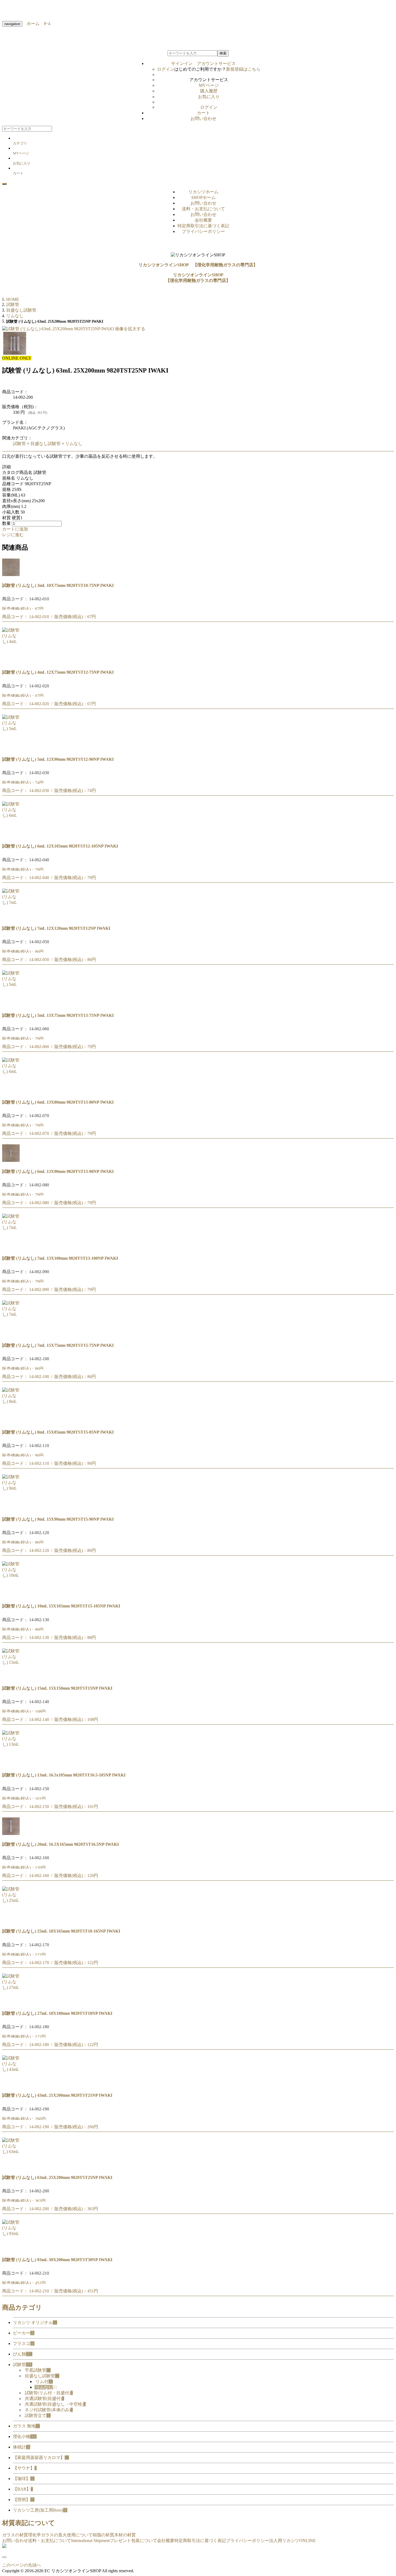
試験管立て (38, 2415)
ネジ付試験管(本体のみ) (49, 2410)
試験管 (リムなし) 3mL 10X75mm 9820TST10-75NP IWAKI (58, 585)
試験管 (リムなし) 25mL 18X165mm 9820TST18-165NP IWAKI (61, 1931)
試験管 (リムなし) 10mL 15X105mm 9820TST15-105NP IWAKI (61, 1606)
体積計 (22, 2447)
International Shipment (90, 2541)
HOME (13, 299)
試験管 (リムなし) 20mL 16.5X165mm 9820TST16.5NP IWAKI (60, 1844)
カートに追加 (15, 529)
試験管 (19, 444)
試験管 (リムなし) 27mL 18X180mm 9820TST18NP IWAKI (57, 2013)
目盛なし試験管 (46, 444)
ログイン (166, 69)
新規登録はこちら (243, 69)
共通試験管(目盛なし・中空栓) (55, 2404)
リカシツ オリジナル (35, 2322)
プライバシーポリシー (203, 231)
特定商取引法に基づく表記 (203, 226)
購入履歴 (209, 91)
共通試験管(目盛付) (44, 2398)
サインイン (203, 63)
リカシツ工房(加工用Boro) (40, 2510)
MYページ (209, 85)
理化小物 (25, 2436)
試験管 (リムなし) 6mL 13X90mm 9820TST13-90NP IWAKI (58, 1171)
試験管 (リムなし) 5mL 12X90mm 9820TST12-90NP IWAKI (58, 759)
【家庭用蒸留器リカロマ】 (41, 2458)
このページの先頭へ (22, 2565)
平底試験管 (38, 2370)
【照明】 (24, 2500)
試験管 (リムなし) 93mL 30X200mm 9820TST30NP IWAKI (57, 2260)
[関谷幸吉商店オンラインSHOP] (4, 2546)
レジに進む (13, 535)
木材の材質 (125, 2535)
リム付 (44, 2382)
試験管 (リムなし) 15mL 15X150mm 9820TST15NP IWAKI (57, 1688)
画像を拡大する (130, 329)
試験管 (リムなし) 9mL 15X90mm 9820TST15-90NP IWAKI (58, 1519)
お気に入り (209, 97)
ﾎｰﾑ (45, 24)
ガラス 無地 (26, 2426)
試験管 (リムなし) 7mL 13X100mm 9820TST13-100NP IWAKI (60, 1258)
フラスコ (24, 2343)
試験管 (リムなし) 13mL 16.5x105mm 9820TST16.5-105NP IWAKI (64, 1775)
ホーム (31, 24)
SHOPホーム (203, 197)
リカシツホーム (203, 192)
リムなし (74, 444)
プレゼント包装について (133, 2541)
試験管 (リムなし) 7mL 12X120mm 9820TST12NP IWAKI (56, 928)
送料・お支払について (203, 209)
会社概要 (203, 220)
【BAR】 (23, 2489)
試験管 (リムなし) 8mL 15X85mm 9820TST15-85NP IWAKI (58, 1432)
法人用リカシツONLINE (292, 2541)
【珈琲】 (24, 2479)
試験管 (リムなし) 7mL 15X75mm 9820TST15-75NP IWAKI (58, 1345)
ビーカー (24, 2333)
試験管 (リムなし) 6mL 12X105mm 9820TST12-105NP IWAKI (60, 846)
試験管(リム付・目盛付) (49, 2393)
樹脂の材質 (103, 2535)
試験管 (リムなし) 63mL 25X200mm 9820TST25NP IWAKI (57, 2177)
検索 (223, 53)
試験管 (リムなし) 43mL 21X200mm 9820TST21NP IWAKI (57, 2095)
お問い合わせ (203, 118)
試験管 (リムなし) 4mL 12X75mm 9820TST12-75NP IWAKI (58, 672)
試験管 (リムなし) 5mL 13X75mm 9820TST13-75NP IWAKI (58, 1015)
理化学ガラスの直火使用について (60, 2535)
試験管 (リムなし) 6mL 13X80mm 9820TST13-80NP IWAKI (58, 1102)
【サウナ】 (25, 2468)
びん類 (23, 2354)
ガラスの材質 (15, 2535)
